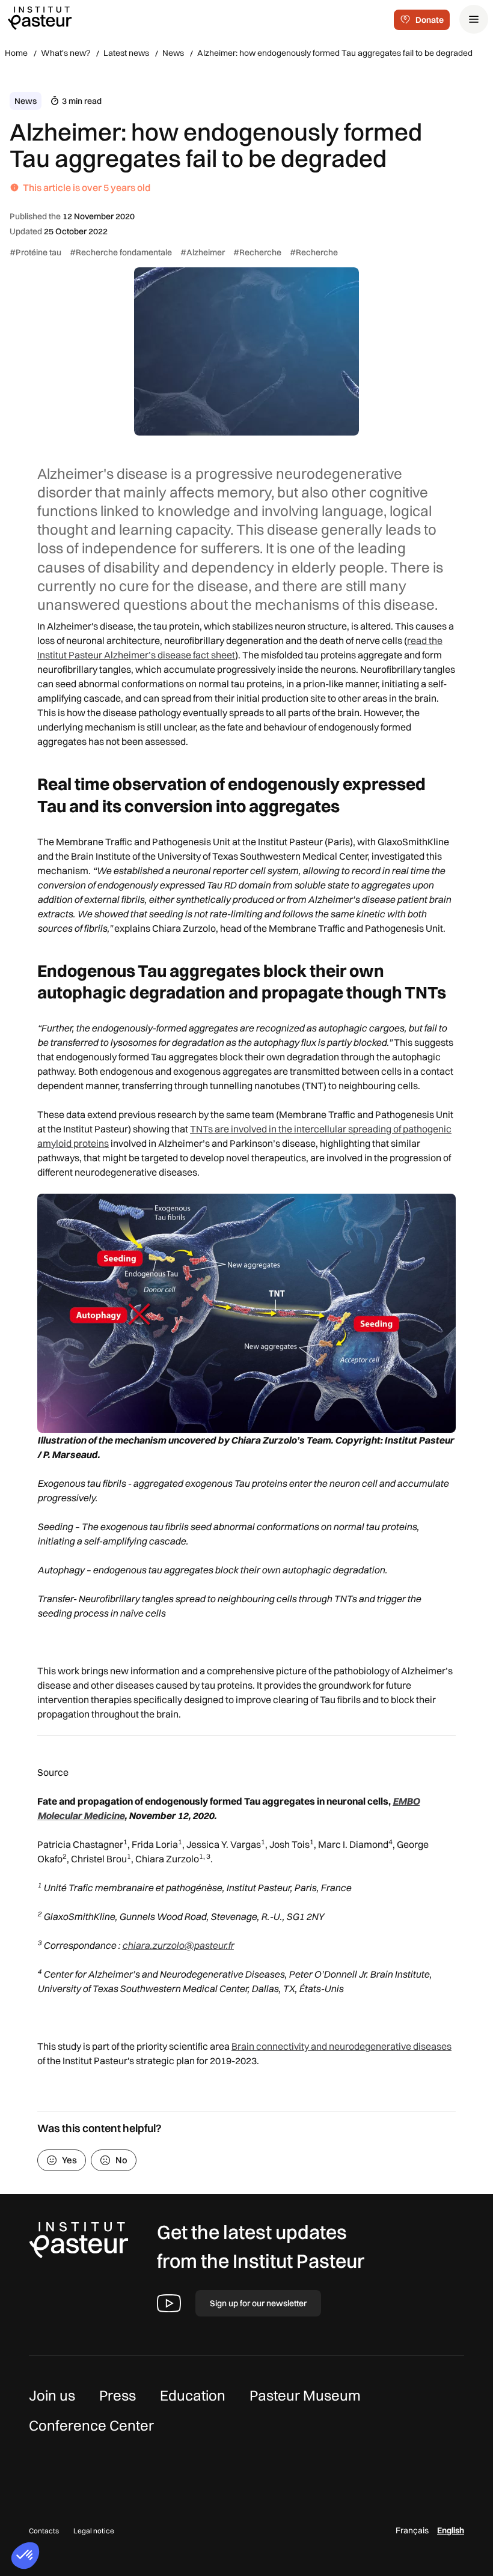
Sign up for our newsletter (258, 2303)
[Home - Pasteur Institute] (40, 17)
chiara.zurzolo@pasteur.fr (178, 1945)
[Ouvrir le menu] (474, 19)
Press (118, 2395)
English (451, 2530)
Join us (52, 2395)
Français (412, 2530)
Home (16, 53)
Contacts (44, 2531)
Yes (69, 2160)
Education (193, 2395)
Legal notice (94, 2531)
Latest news (126, 53)
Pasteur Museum (305, 2395)
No (121, 2160)
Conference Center (91, 2425)
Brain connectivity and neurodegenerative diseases (341, 2046)
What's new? (66, 53)
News (173, 53)
